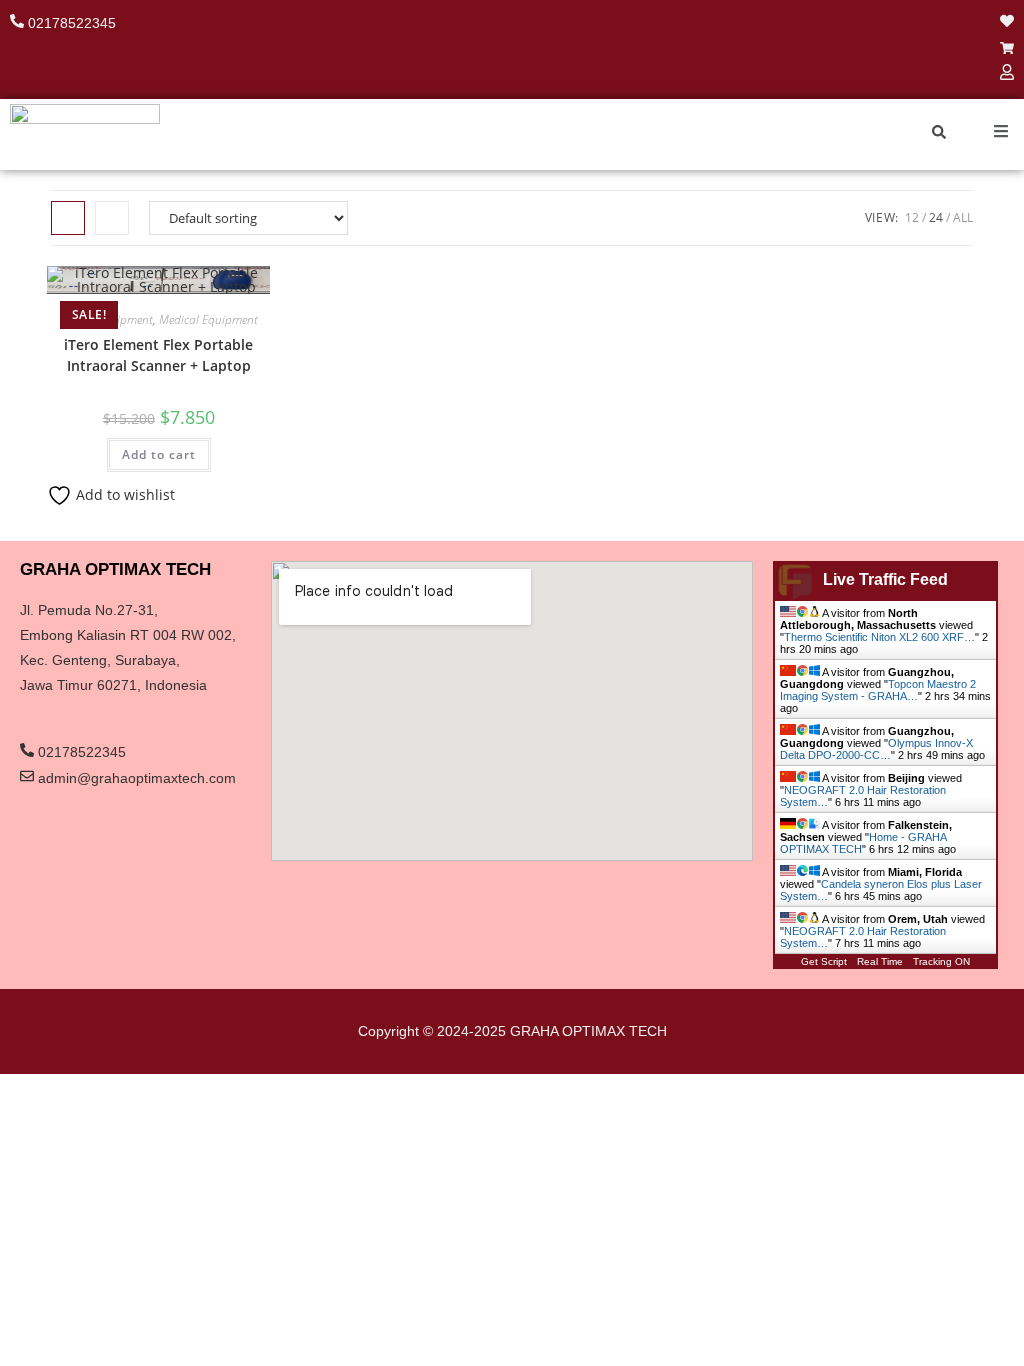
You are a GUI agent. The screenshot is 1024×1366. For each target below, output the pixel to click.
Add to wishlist (123, 494)
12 (912, 217)
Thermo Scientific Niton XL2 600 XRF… (879, 637)
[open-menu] (1001, 133)
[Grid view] (68, 218)
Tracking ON (941, 961)
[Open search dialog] (939, 134)
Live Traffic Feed (885, 579)
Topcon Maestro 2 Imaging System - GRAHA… (878, 690)
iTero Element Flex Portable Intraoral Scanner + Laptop (158, 355)
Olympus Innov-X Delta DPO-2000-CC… (876, 749)
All (963, 217)
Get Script (824, 961)
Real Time (880, 961)
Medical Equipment (208, 319)
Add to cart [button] (159, 454)
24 (936, 217)
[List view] (112, 218)
